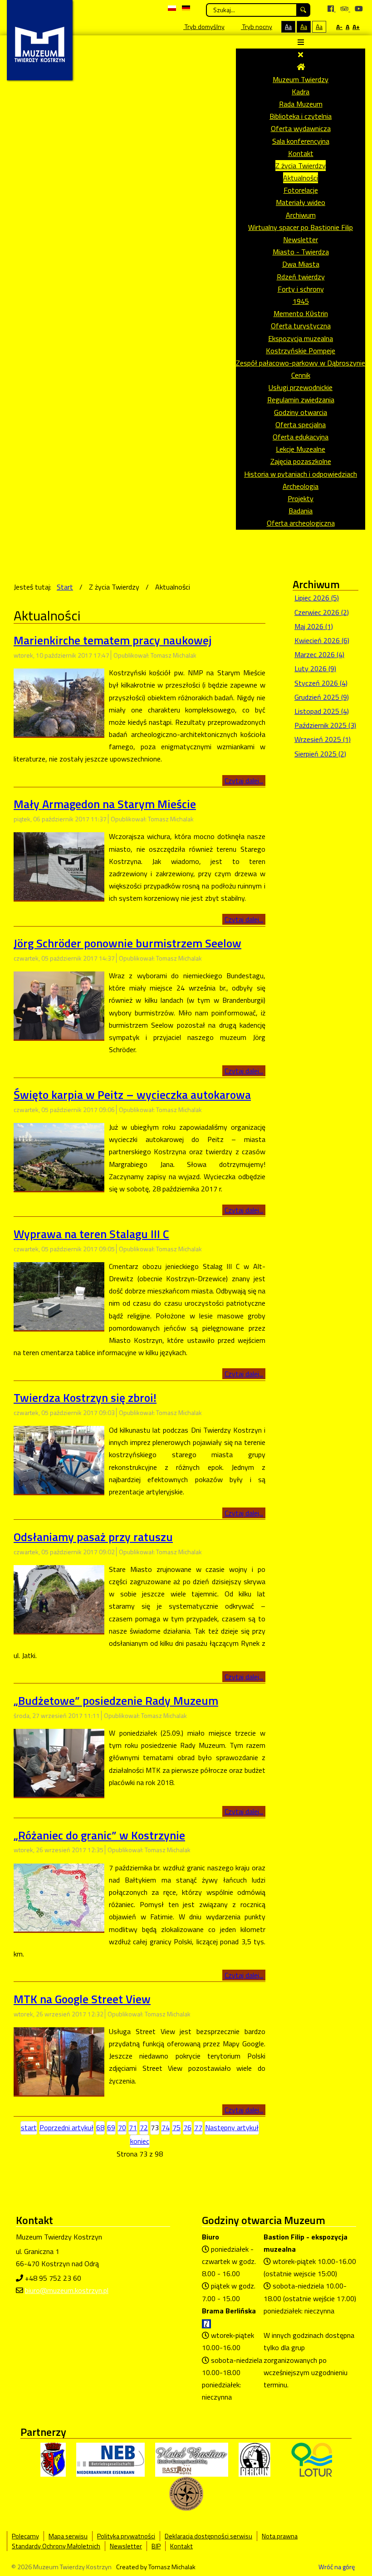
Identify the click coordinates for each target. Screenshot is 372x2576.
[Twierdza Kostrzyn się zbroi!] (59, 1459)
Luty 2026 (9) (315, 668)
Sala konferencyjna (301, 141)
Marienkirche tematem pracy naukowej (113, 640)
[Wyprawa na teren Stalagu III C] (59, 1295)
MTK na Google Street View (82, 1999)
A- (339, 27)
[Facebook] (332, 9)
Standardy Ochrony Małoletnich (56, 2546)
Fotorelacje (301, 190)
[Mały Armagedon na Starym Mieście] (59, 865)
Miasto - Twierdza (301, 252)
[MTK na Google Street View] (59, 2060)
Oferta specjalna (301, 424)
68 (100, 2127)
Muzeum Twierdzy (301, 79)
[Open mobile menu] (301, 42)
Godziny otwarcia (301, 412)
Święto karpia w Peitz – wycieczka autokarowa (132, 1095)
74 (166, 2127)
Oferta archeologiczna (301, 523)
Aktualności (301, 178)
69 (111, 2127)
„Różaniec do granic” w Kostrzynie (99, 1835)
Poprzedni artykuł (66, 2127)
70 (122, 2127)
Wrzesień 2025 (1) (323, 739)
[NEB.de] (110, 2459)
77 (198, 2127)
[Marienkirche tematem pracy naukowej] (59, 702)
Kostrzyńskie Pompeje (301, 351)
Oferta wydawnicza (301, 128)
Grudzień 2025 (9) (322, 697)
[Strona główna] (301, 67)
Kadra (301, 92)
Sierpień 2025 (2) (320, 754)
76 (187, 2127)
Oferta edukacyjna (301, 437)
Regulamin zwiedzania (301, 400)
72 (144, 2127)
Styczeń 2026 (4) (321, 683)
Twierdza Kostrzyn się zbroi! (85, 1398)
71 (133, 2127)
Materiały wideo (301, 202)
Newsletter (301, 239)
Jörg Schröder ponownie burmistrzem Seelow (127, 943)
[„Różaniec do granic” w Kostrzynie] (59, 1897)
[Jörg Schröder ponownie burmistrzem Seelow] (59, 1005)
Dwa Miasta (301, 264)
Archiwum (301, 215)
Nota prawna (280, 2536)
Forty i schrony (301, 289)
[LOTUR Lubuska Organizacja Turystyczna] (312, 2459)
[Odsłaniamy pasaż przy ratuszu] (59, 1598)
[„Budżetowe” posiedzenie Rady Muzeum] (59, 1762)
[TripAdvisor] (345, 9)
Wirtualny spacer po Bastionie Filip (301, 227)
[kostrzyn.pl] (53, 2459)
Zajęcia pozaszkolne (301, 461)
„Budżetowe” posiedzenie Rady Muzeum (116, 1700)
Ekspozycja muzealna (301, 338)
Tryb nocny (257, 27)
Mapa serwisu (68, 2536)
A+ (356, 27)
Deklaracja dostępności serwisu (208, 2536)
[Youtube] (359, 9)
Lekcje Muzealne (301, 449)
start (29, 2127)
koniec (140, 2141)
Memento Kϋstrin (301, 313)
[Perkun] (255, 2459)
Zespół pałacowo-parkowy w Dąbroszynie (301, 363)
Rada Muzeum (301, 104)
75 (176, 2127)
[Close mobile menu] (301, 54)
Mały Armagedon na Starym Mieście (105, 804)
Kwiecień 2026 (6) (322, 640)
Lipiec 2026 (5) (317, 598)
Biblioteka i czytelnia (301, 116)
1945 (301, 301)
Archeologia (301, 486)
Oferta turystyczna (301, 326)
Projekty (301, 498)
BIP (156, 2546)
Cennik (301, 375)
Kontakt (301, 153)
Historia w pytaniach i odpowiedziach (301, 474)
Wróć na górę (337, 2567)
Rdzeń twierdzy (301, 277)
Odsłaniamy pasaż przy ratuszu (93, 1537)
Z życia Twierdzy (301, 166)
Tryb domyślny (204, 27)
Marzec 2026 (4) (319, 654)
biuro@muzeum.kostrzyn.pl (67, 2290)
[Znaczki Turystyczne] (186, 2493)
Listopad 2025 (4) (322, 711)
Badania (301, 511)
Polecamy (25, 2536)
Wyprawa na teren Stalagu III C (91, 1234)
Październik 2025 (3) (325, 725)
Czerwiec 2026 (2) (322, 612)
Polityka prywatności (126, 2536)
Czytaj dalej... (244, 781)
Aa (288, 27)
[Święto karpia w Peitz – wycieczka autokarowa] (59, 1156)
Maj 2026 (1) (314, 626)
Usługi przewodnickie (301, 387)
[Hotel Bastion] (192, 2459)
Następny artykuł (232, 2127)
